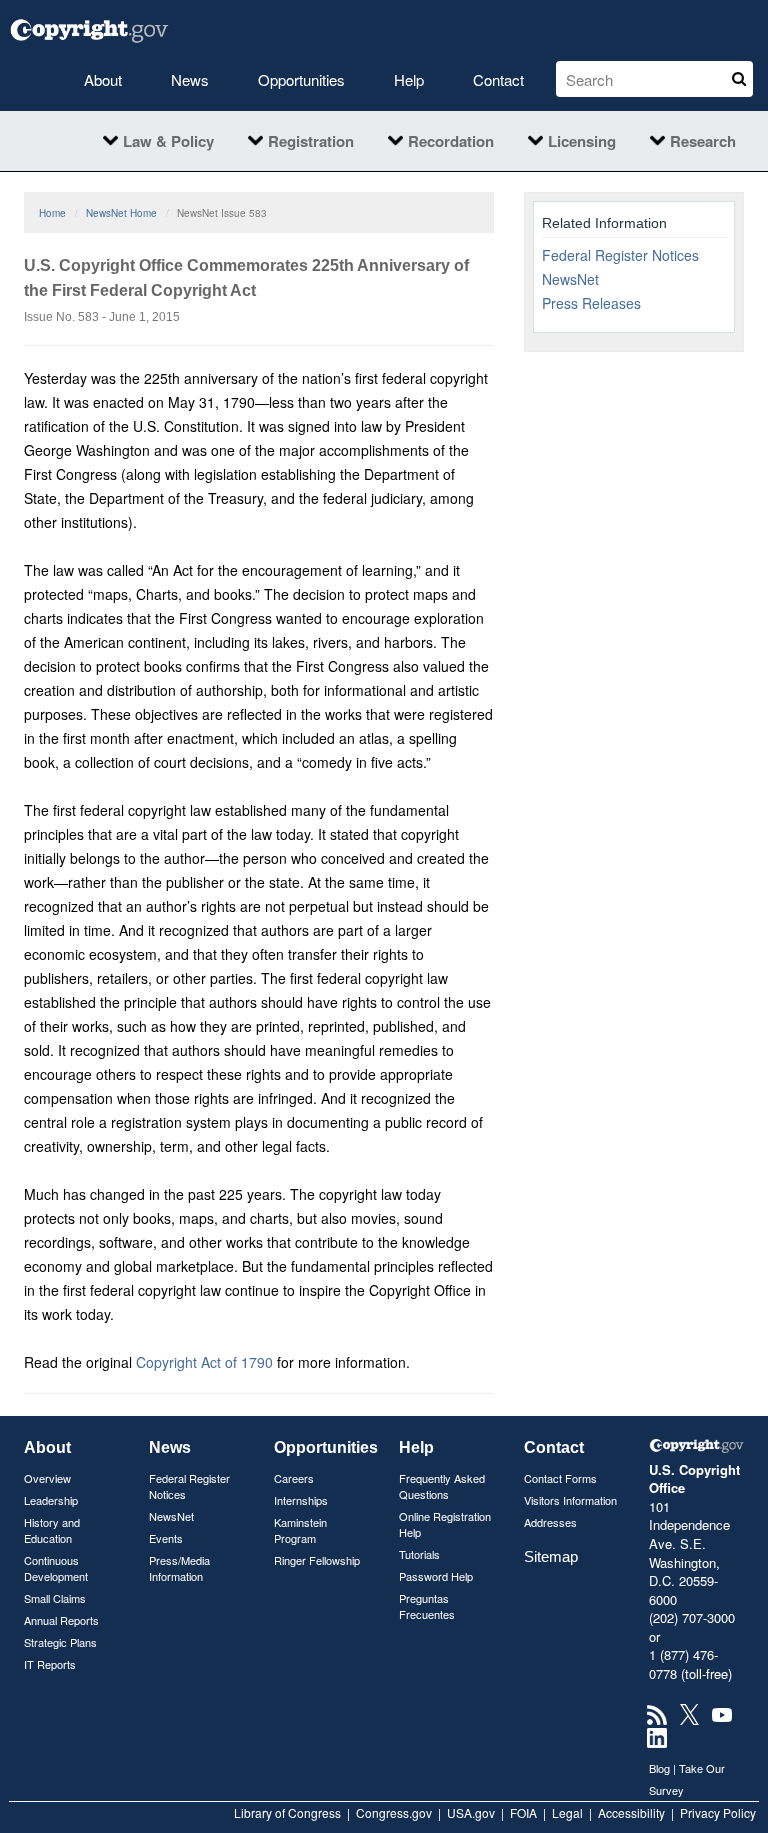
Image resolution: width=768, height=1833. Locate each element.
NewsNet (570, 279)
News (190, 79)
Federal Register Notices (620, 255)
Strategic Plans (60, 1642)
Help (409, 79)
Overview (47, 1478)
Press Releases (591, 303)
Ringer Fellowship (317, 1560)
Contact (498, 79)
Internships (301, 1500)
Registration (311, 141)
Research (703, 141)
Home (52, 213)
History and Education (52, 1530)
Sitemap (551, 1556)
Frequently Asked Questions (442, 1486)
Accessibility (631, 1812)
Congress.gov (394, 1812)
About (103, 79)
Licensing (582, 141)
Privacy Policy (718, 1812)
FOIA (523, 1812)
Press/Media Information (179, 1568)
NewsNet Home (121, 213)
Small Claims (55, 1598)
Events (166, 1538)
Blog (659, 1768)
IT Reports (50, 1664)
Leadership (51, 1500)
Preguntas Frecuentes (427, 1606)
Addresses (550, 1522)
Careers (294, 1478)
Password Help (436, 1576)
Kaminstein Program (300, 1530)
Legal (567, 1812)
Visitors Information (570, 1500)
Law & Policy (168, 141)
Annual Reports (61, 1620)
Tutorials (419, 1554)
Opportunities (301, 79)
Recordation (451, 141)
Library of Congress (287, 1812)
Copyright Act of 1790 (204, 1362)
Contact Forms (560, 1478)
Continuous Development (56, 1568)
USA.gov (471, 1812)
